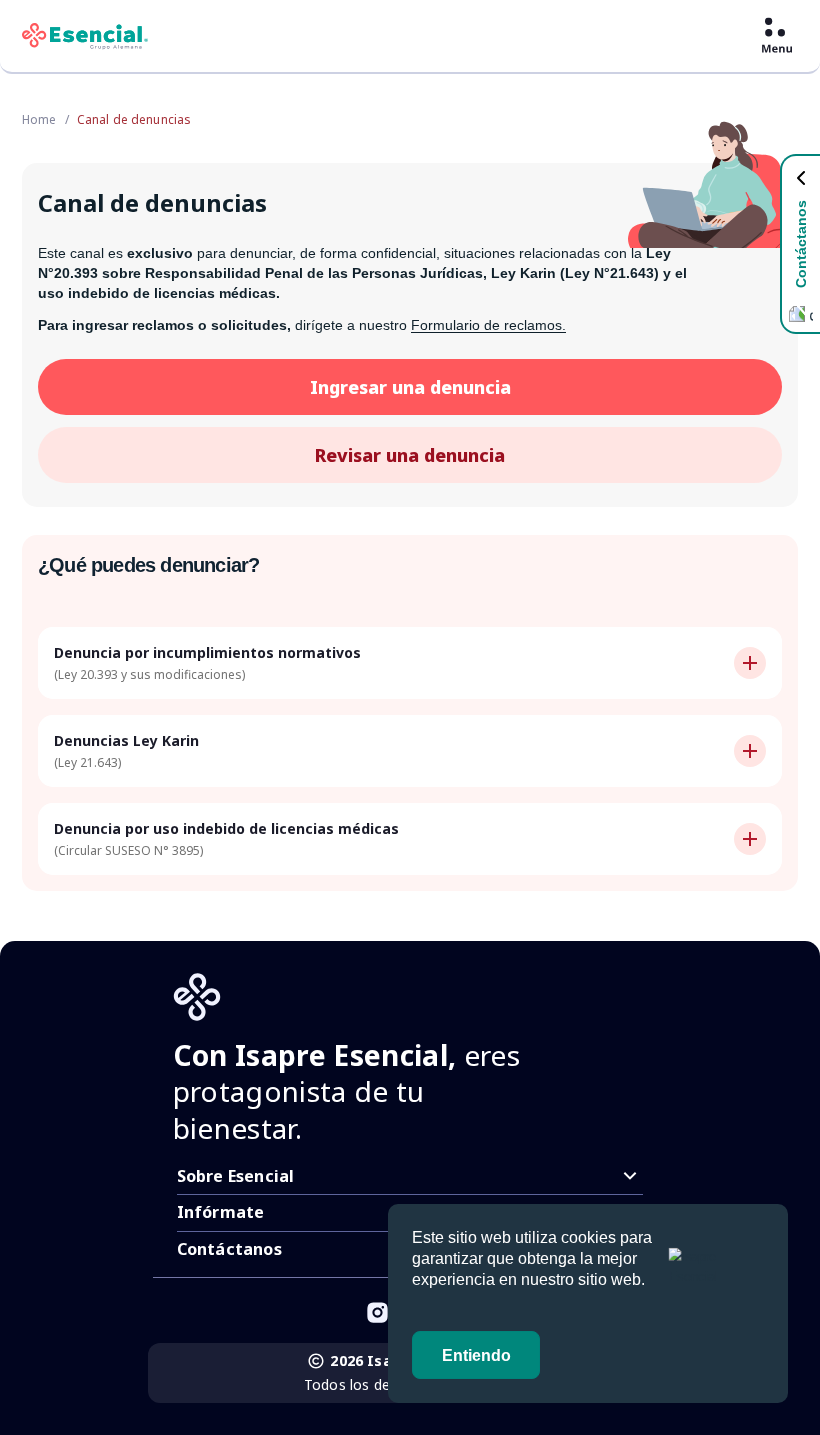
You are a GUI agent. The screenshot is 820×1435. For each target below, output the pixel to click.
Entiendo (476, 1355)
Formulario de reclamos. (488, 325)
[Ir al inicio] (85, 36)
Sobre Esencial (236, 1176)
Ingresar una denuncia (410, 387)
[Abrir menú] (777, 36)
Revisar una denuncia (410, 455)
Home (39, 119)
